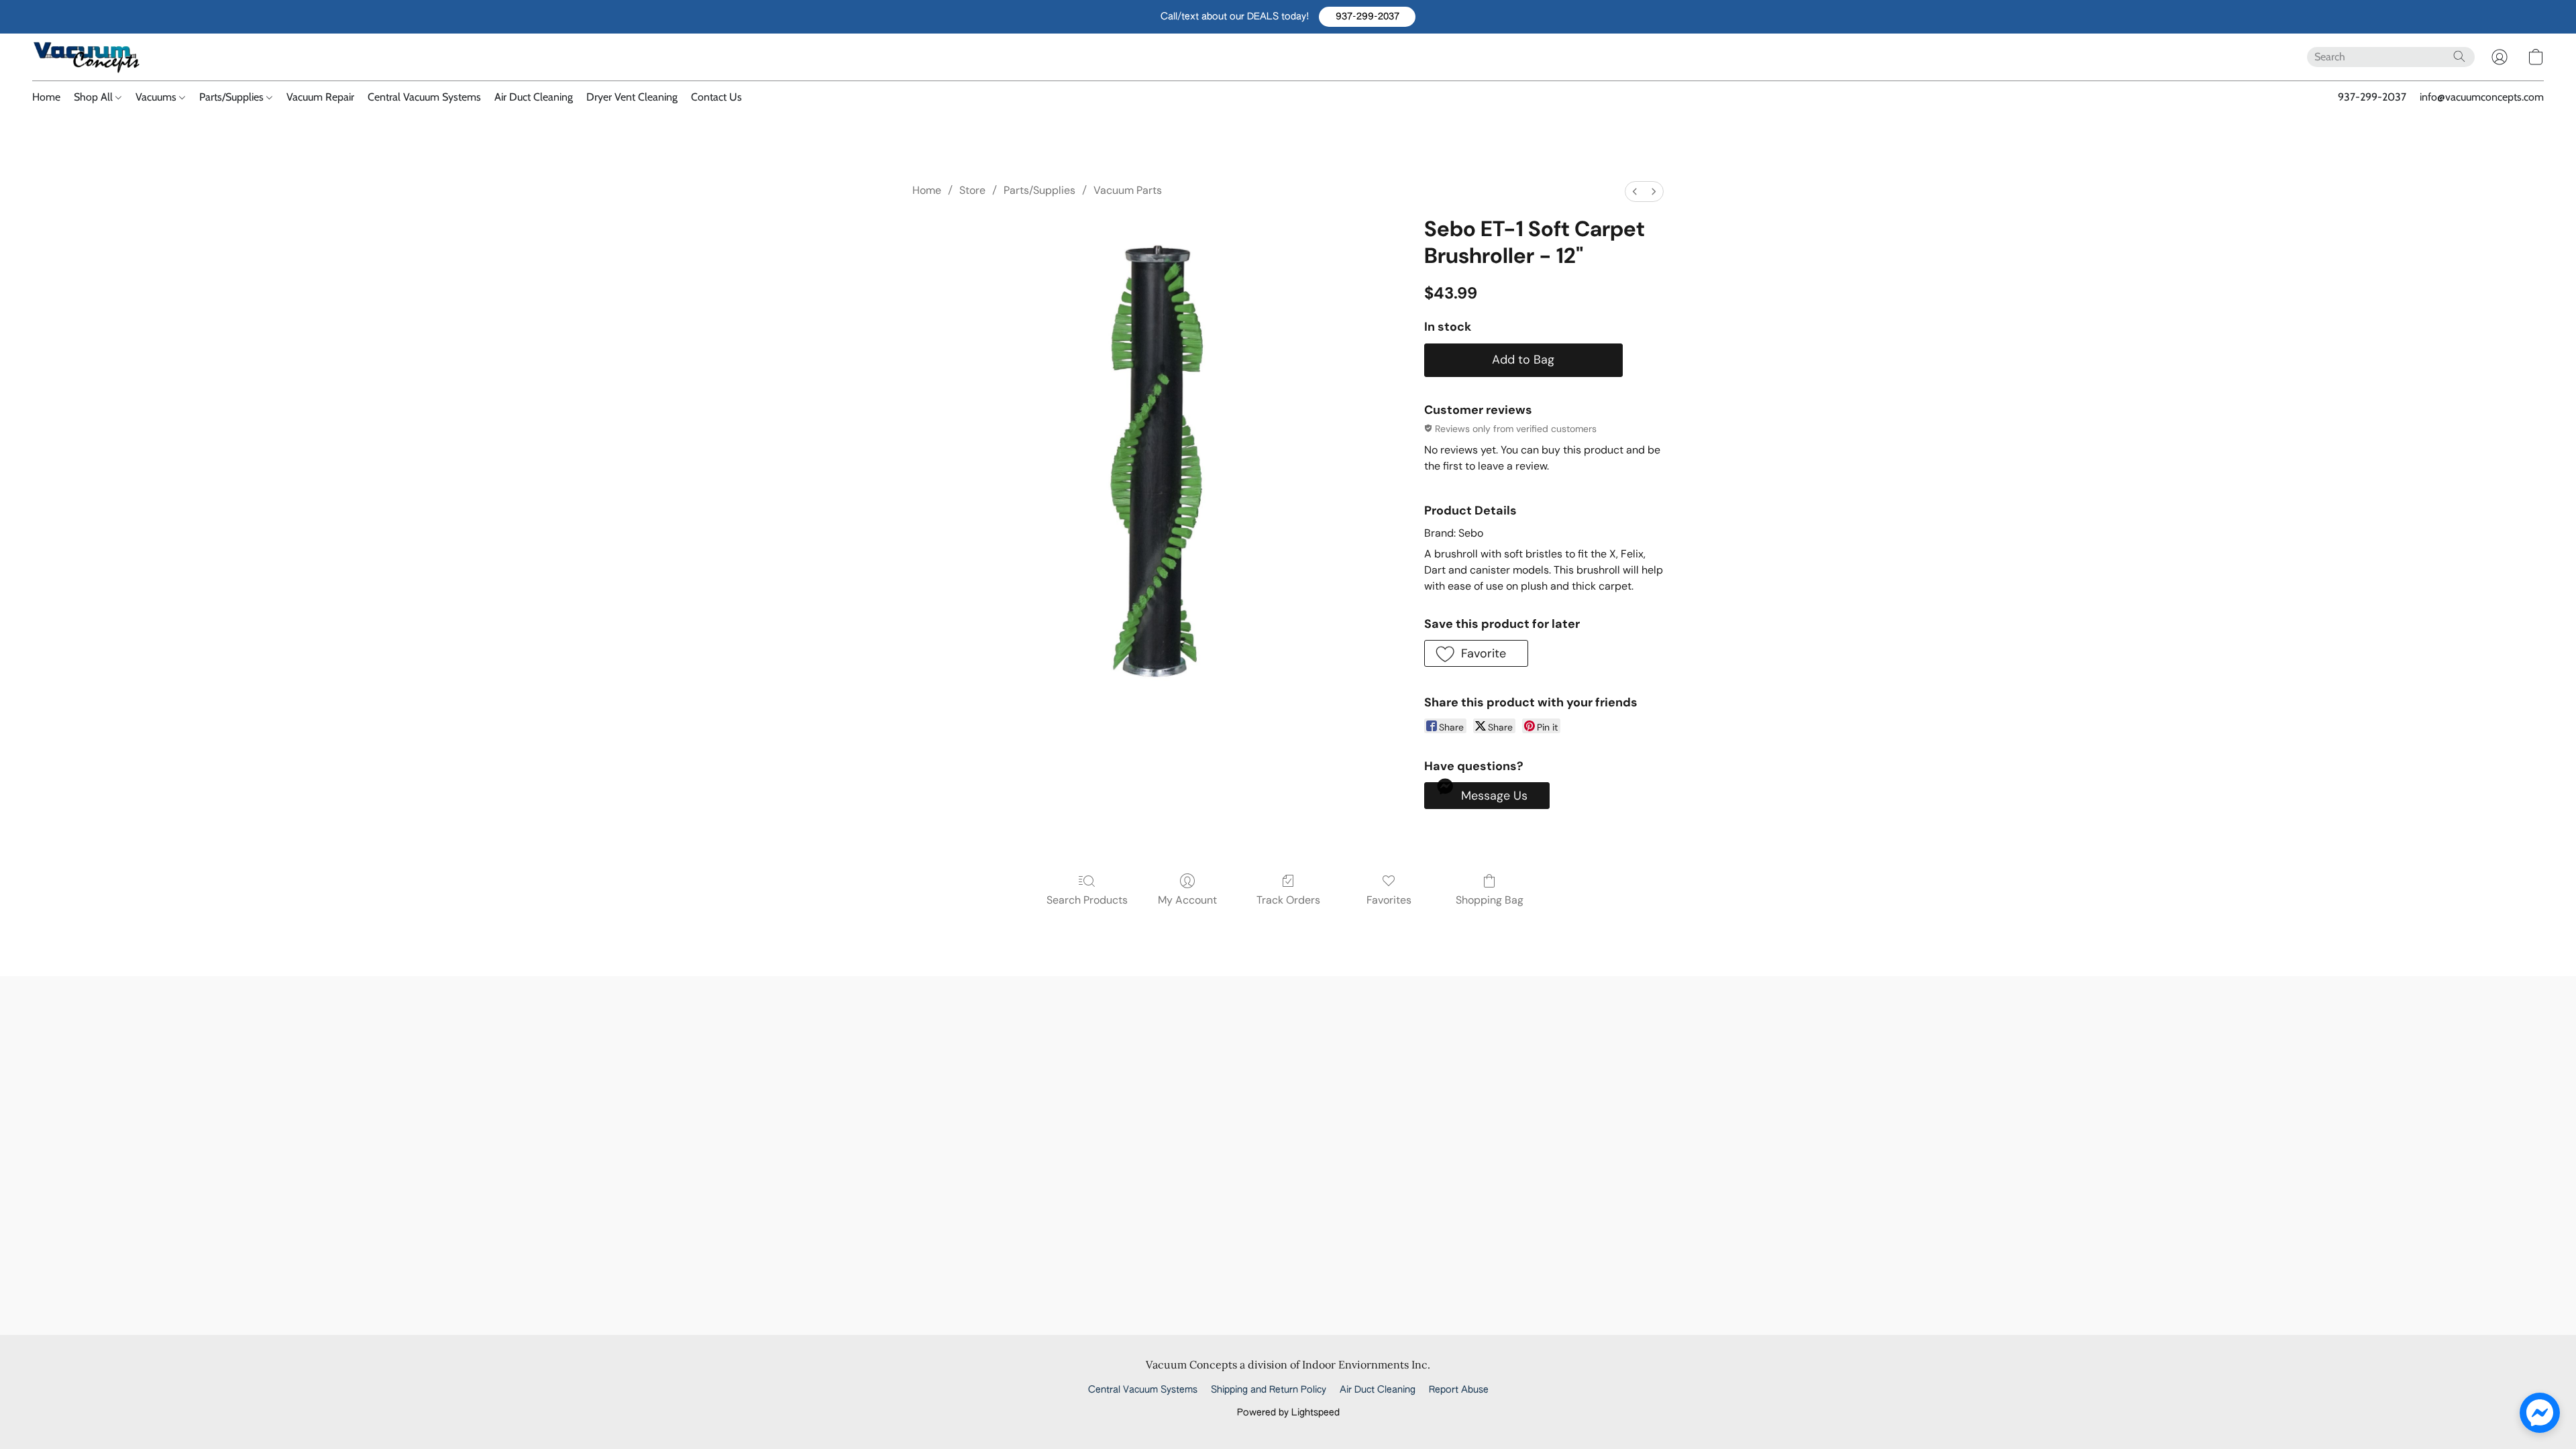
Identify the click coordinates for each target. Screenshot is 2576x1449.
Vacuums (157, 97)
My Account (1187, 900)
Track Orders (1288, 900)
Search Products (1087, 900)
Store (972, 190)
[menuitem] (1635, 192)
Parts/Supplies (233, 97)
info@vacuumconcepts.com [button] (2482, 97)
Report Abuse (1459, 1390)
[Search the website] (2459, 56)
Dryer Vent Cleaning (632, 97)
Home (46, 97)
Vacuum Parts (1128, 190)
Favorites (1389, 900)
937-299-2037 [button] (2372, 97)
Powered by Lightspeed (1288, 1413)
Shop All (95, 97)
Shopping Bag (1490, 900)
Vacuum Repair (320, 97)
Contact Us (716, 97)
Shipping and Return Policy (1269, 1390)
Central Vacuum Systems (424, 97)
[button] (1367, 17)
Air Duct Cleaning (534, 97)
